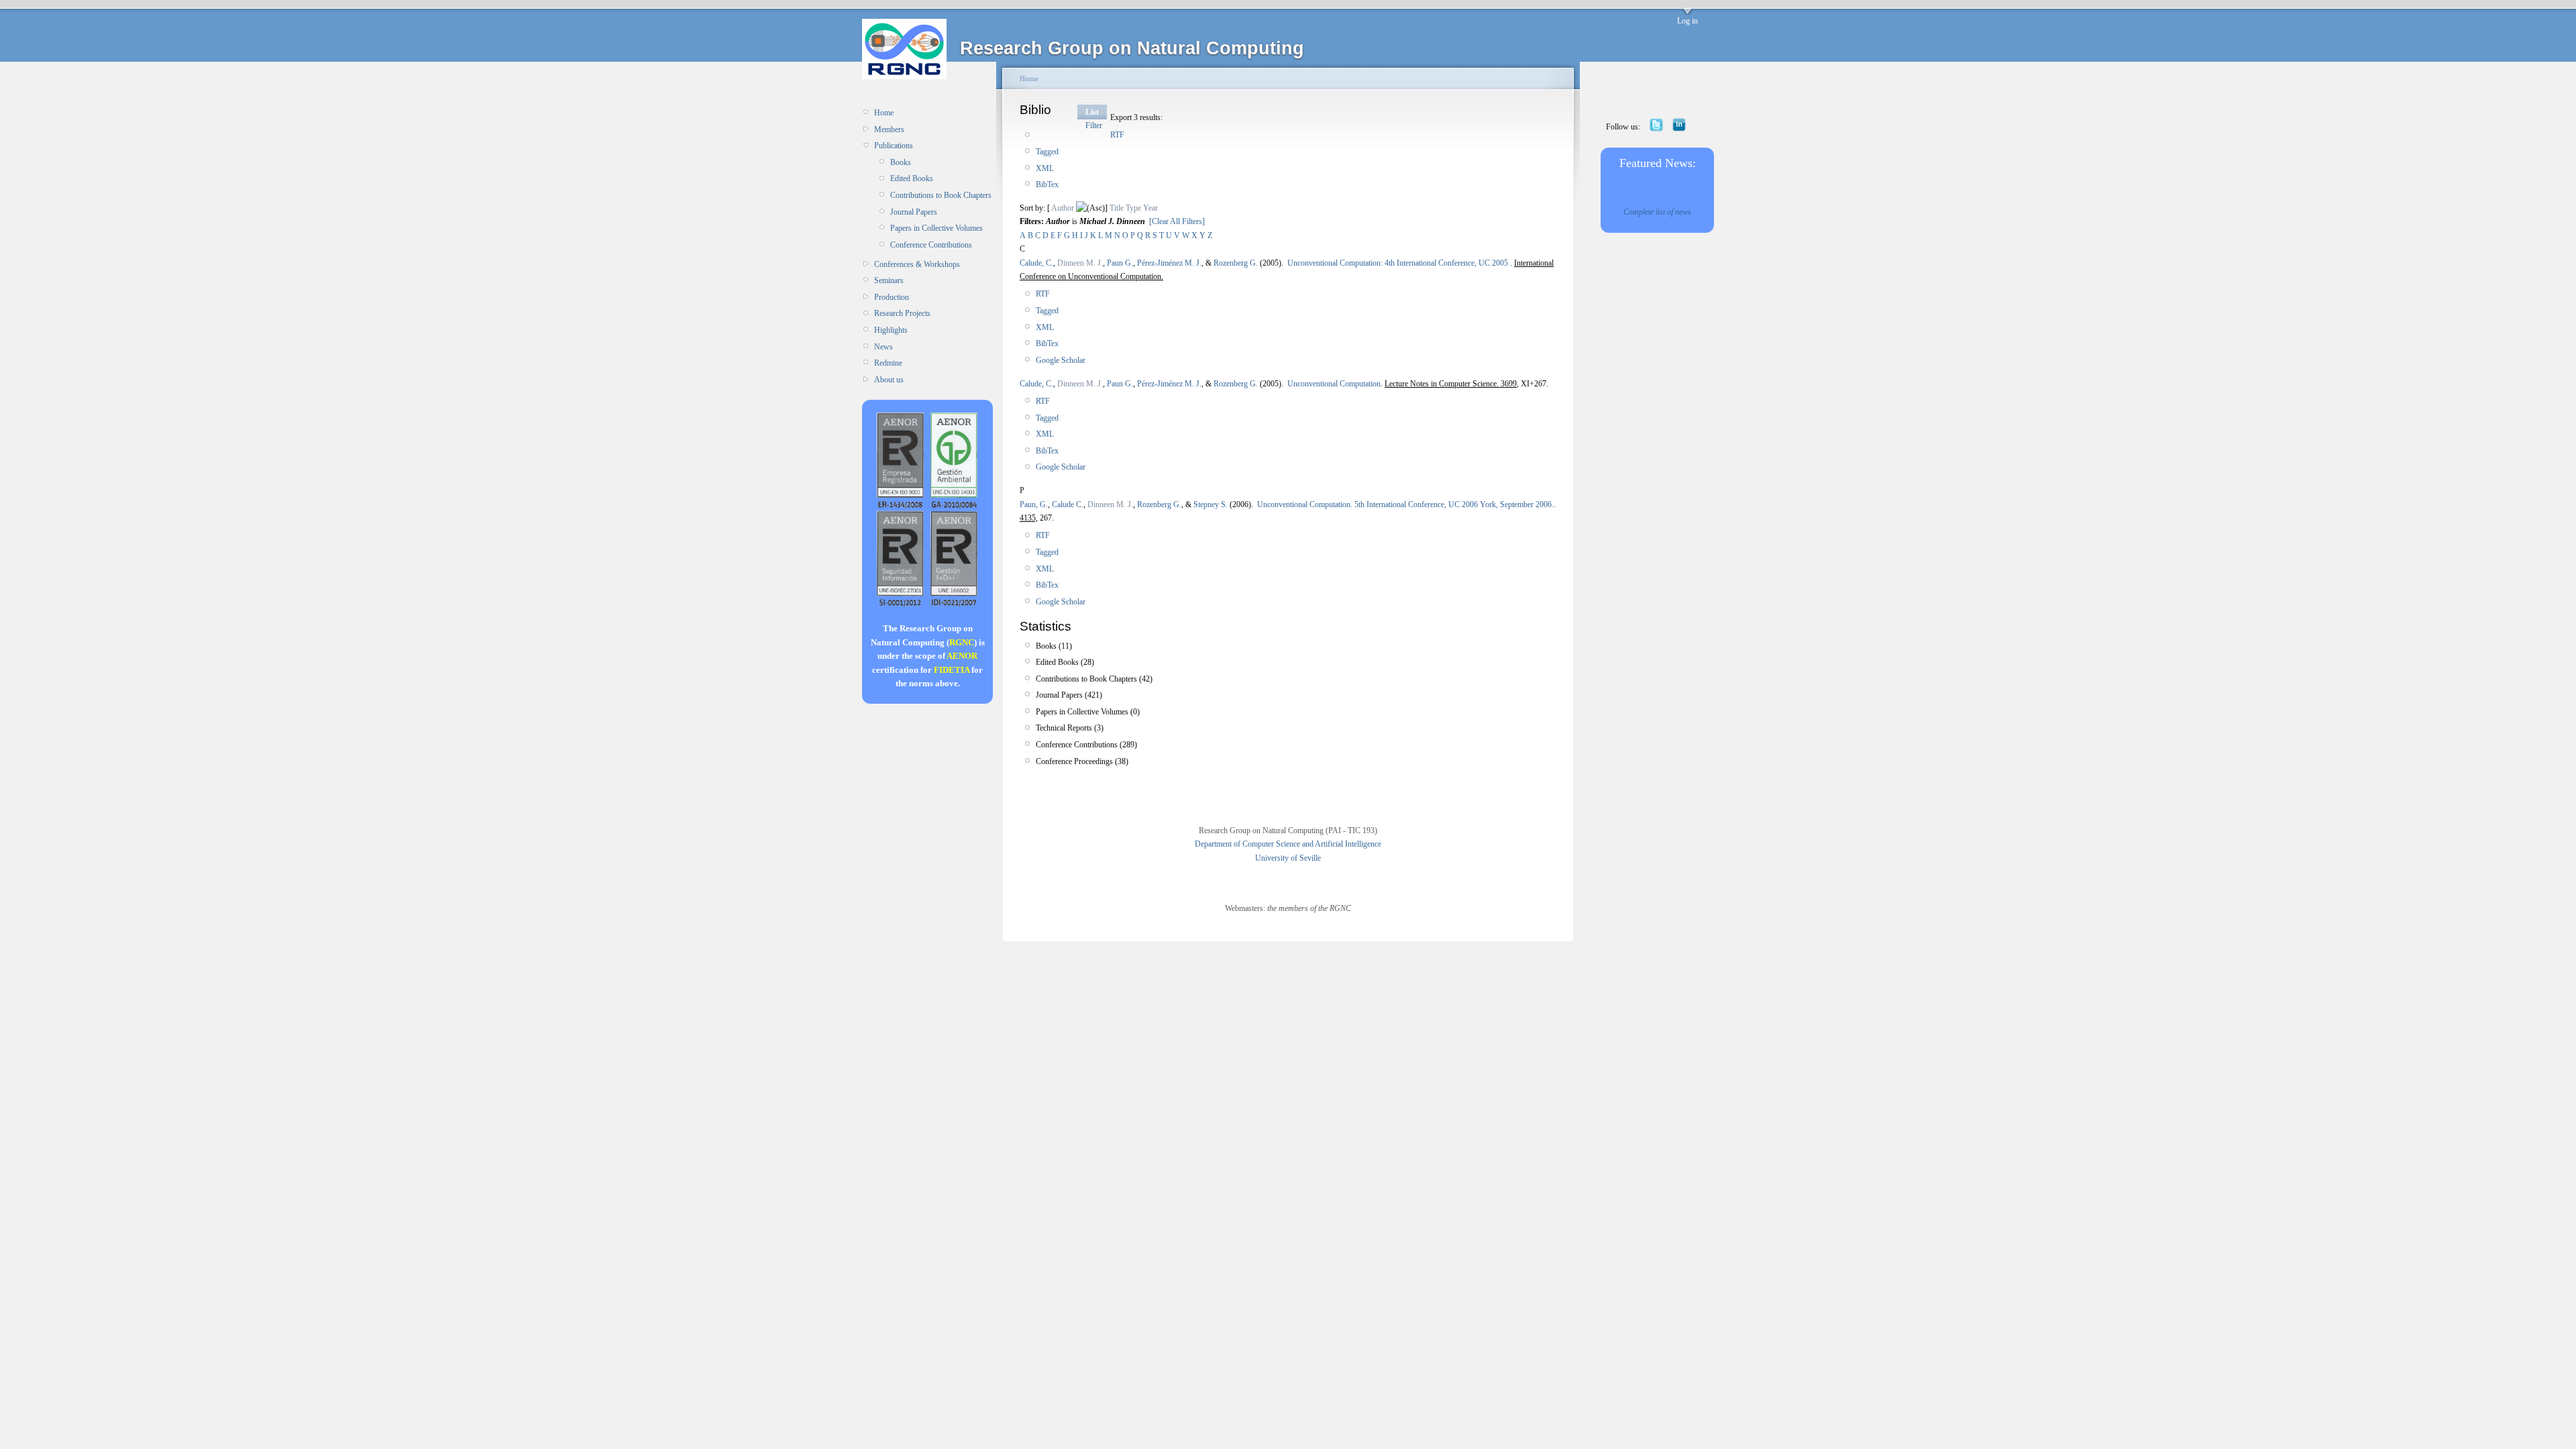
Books (901, 162)
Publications (894, 146)
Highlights (891, 330)
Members (889, 129)
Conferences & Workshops (917, 264)
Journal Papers (914, 212)
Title (1117, 208)
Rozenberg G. (1236, 263)
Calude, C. (1036, 263)
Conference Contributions (931, 245)
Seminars (889, 280)
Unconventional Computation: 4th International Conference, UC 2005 (1399, 263)
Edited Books (912, 178)
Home (884, 113)
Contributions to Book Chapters (941, 195)
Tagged (1047, 152)
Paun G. (1120, 263)
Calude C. (1068, 504)
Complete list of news (1657, 212)
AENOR (962, 656)
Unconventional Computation (1334, 384)
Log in (1687, 21)
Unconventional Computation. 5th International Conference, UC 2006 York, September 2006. (1405, 504)
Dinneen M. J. (1080, 263)
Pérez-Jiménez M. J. (1169, 263)
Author (1063, 208)
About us (889, 380)
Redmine (888, 363)
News (883, 347)
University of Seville (1288, 858)
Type (1133, 208)
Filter (1094, 125)
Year (1150, 208)
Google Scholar (1061, 360)
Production (892, 297)
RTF (1117, 135)
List (1092, 112)
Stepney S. (1211, 504)
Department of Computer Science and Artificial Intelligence (1288, 844)
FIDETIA (952, 670)
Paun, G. (1034, 504)
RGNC (962, 642)
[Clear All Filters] (1177, 221)
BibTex (1047, 184)
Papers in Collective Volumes (936, 228)
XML (1045, 168)
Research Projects (902, 313)
